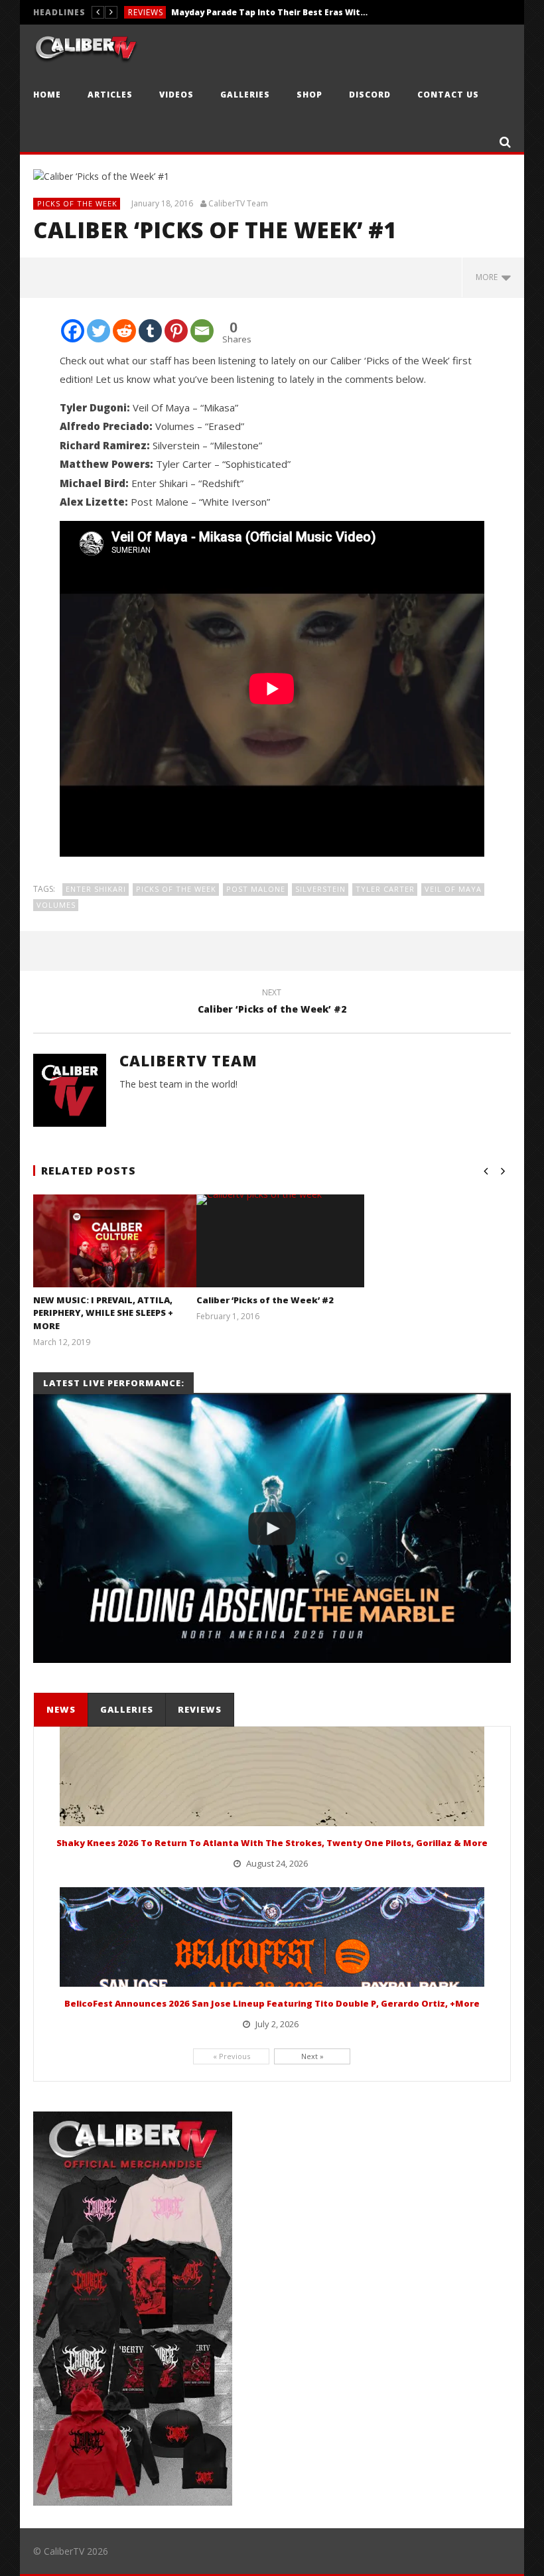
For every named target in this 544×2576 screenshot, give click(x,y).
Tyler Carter (385, 889)
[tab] (61, 1710)
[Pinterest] (176, 331)
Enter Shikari (96, 889)
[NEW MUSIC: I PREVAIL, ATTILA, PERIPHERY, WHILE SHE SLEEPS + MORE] (117, 1257)
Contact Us (448, 95)
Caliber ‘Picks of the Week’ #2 (272, 1003)
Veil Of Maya (453, 889)
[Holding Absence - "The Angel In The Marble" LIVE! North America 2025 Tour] (272, 1529)
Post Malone (256, 889)
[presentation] (60, 1710)
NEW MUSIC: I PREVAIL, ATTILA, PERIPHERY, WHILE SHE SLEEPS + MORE (103, 1313)
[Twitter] (99, 331)
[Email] (202, 331)
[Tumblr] (150, 331)
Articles (110, 95)
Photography (162, 12)
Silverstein (320, 889)
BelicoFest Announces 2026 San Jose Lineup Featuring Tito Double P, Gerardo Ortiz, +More (272, 2003)
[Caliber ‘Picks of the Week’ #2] (280, 1200)
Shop (309, 95)
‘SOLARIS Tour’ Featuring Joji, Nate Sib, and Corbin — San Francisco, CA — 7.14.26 (303, 12)
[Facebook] (73, 331)
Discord (370, 95)
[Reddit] (124, 331)
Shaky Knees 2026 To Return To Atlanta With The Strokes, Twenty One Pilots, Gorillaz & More (272, 1843)
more (489, 277)
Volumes (56, 905)
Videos (176, 95)
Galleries (245, 95)
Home (47, 95)
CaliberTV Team (238, 204)
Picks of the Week (77, 203)
